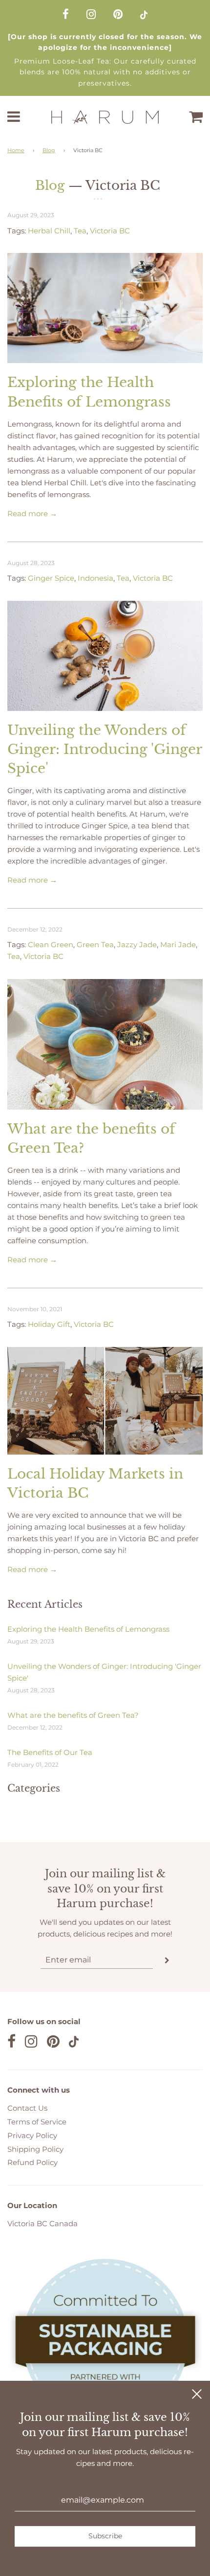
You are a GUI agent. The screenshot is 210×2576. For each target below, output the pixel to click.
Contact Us (27, 2108)
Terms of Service (37, 2122)
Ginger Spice (51, 578)
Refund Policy (32, 2162)
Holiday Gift (49, 1324)
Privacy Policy (32, 2135)
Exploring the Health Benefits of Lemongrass (88, 1629)
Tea (80, 231)
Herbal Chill (49, 231)
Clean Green (51, 945)
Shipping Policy (35, 2149)
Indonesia (95, 578)
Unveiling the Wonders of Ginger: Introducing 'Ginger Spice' (105, 749)
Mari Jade (178, 945)
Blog (49, 150)
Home (16, 150)
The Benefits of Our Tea (50, 1752)
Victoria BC (110, 231)
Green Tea (95, 945)
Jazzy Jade (137, 945)
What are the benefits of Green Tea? (73, 1715)
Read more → (32, 513)
